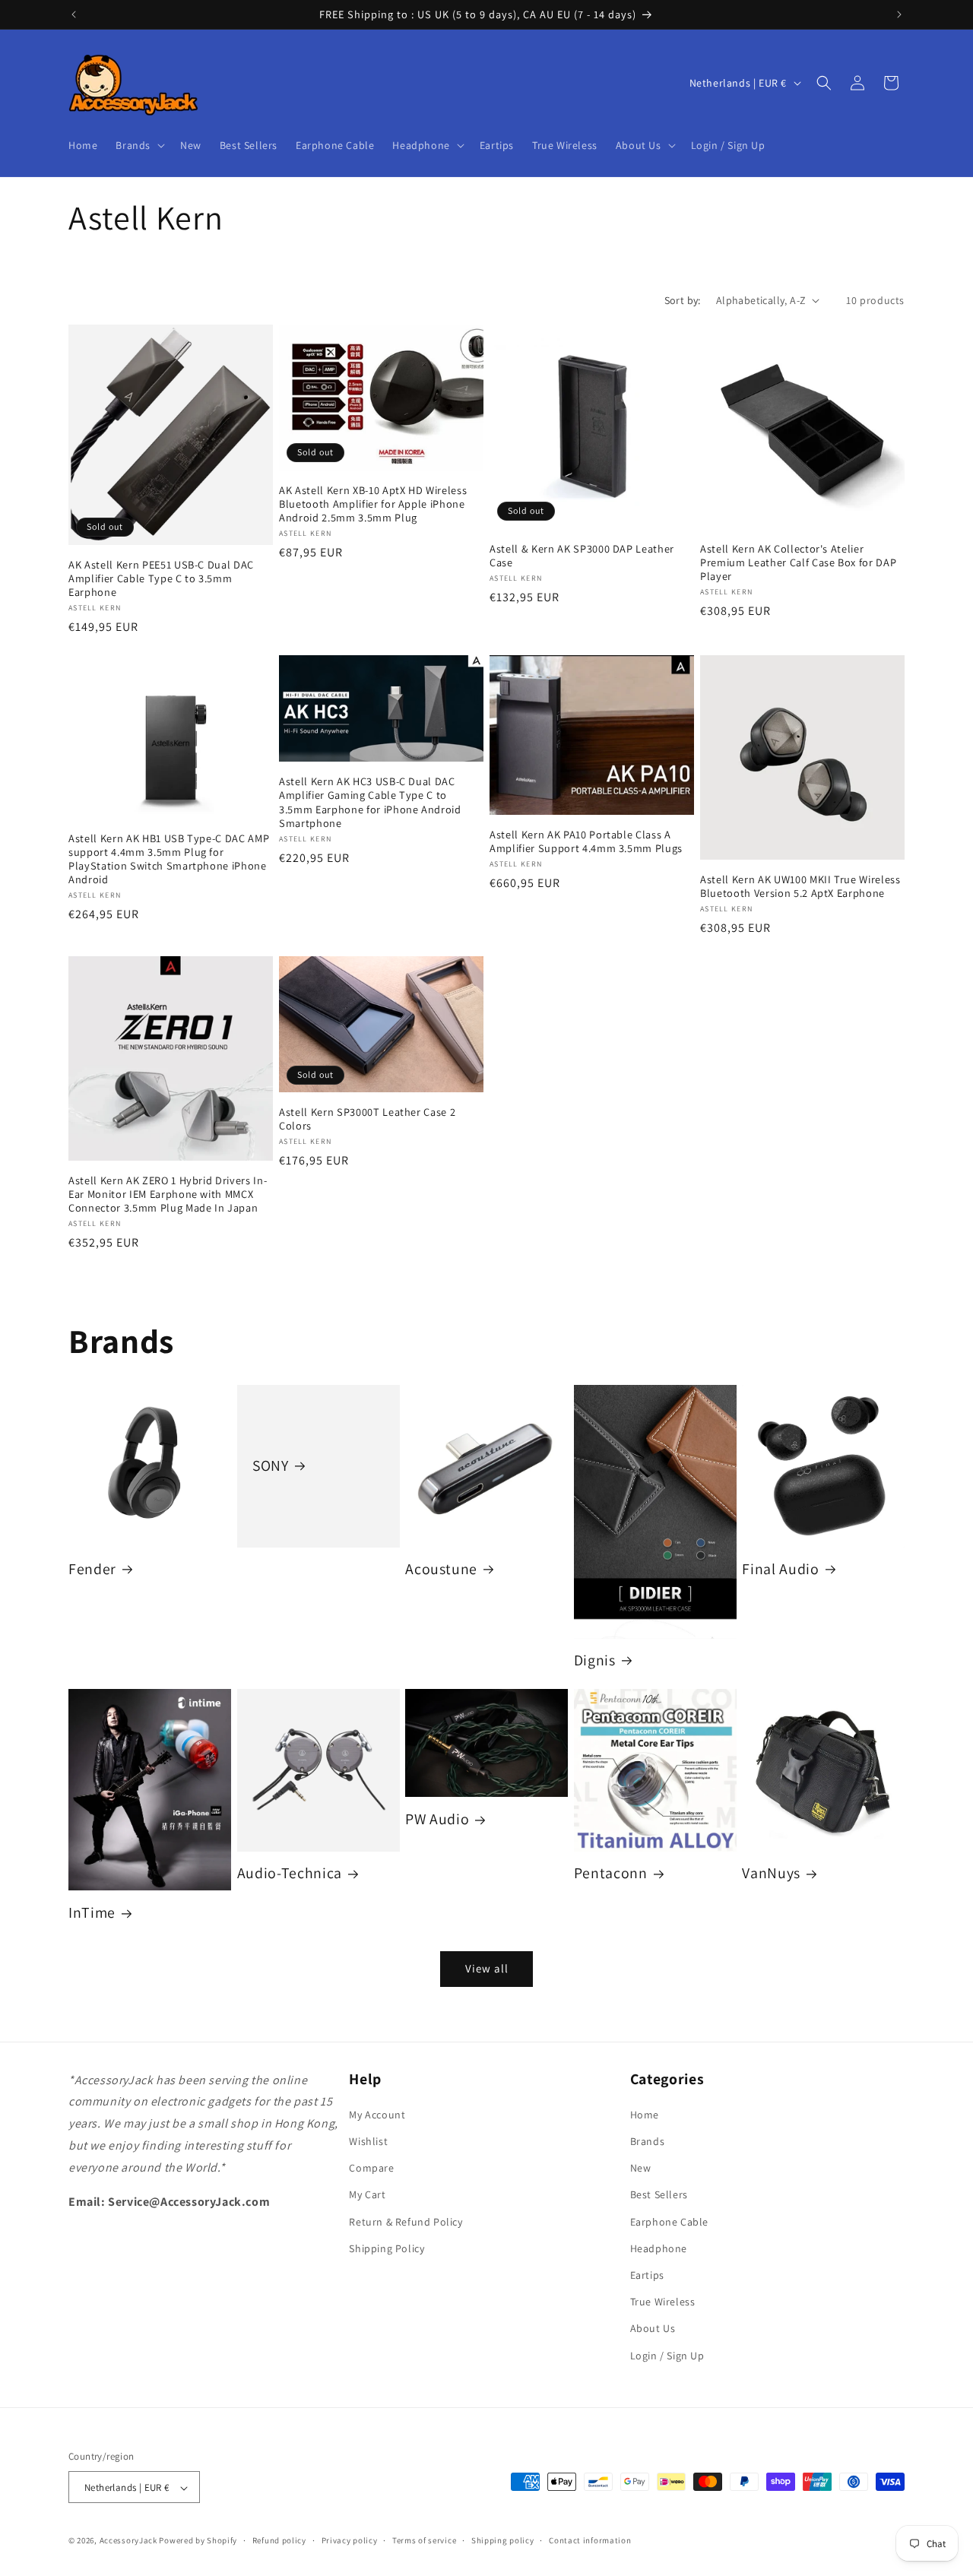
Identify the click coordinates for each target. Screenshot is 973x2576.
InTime (92, 1914)
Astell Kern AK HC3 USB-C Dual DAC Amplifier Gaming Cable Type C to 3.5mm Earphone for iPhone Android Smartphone (370, 802)
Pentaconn (611, 1874)
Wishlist (368, 2141)
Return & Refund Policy (406, 2222)
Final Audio (780, 1569)
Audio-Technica (290, 1874)
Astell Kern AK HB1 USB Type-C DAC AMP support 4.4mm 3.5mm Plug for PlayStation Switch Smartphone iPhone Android (169, 859)
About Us (653, 2329)
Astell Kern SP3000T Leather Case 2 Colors (367, 1119)
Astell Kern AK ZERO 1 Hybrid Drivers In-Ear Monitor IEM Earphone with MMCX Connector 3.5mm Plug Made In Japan (168, 1194)
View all (487, 1968)
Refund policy (279, 2540)
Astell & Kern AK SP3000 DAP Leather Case (582, 556)
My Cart (367, 2195)
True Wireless (663, 2302)
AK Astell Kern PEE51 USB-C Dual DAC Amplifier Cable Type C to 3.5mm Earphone (161, 578)
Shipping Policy (387, 2248)
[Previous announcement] (74, 14)
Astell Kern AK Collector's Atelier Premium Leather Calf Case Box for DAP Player (798, 562)
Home (645, 2115)
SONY (271, 1466)
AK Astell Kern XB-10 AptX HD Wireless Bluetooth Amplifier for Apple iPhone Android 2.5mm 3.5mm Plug (373, 504)
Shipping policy (503, 2540)
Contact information (590, 2540)
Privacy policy (350, 2540)
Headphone (659, 2248)
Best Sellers (659, 2195)
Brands (648, 2141)
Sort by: (683, 300)
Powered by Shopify (198, 2541)
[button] (139, 145)
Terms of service (424, 2540)
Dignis (595, 1660)
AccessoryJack (128, 2541)
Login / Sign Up (667, 2356)
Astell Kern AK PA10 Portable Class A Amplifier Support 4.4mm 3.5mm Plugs (586, 841)
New (641, 2169)
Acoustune (441, 1569)
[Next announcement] (899, 14)
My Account (377, 2115)
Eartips (647, 2275)
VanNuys (771, 1874)
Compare (371, 2169)
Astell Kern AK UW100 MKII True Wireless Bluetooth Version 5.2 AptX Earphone (800, 886)
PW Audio (437, 1820)
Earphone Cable (669, 2222)
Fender (92, 1569)
